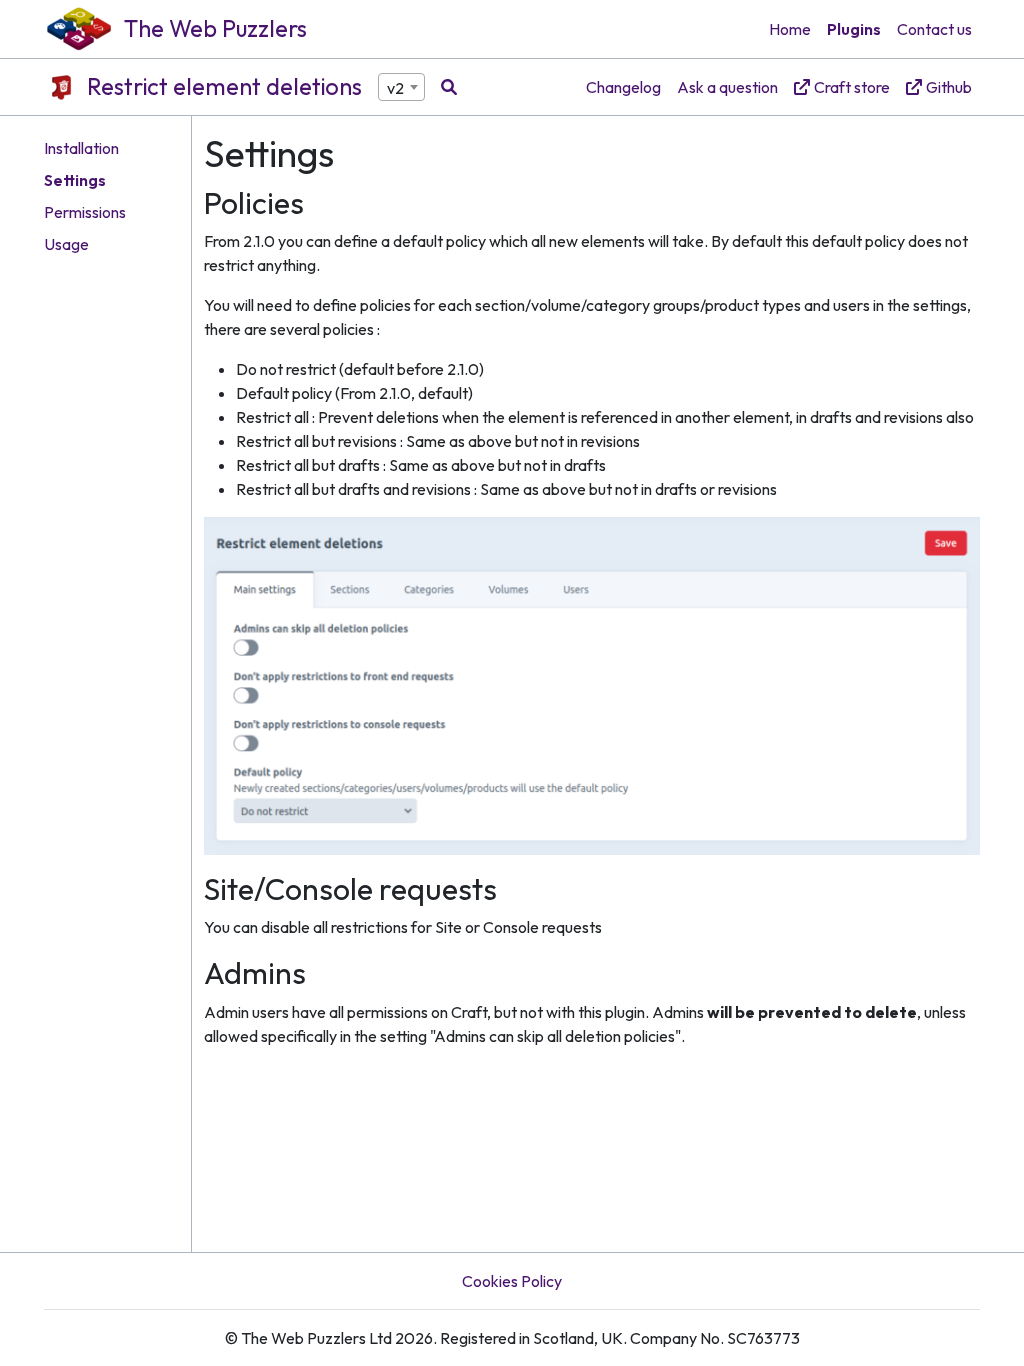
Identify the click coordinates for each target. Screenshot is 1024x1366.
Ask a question (727, 87)
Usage (66, 244)
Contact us (934, 29)
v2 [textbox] (395, 88)
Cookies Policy (512, 1281)
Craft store (852, 87)
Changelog (623, 87)
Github (949, 87)
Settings (75, 180)
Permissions (85, 212)
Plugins (854, 29)
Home (790, 29)
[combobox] (401, 87)
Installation (81, 148)
